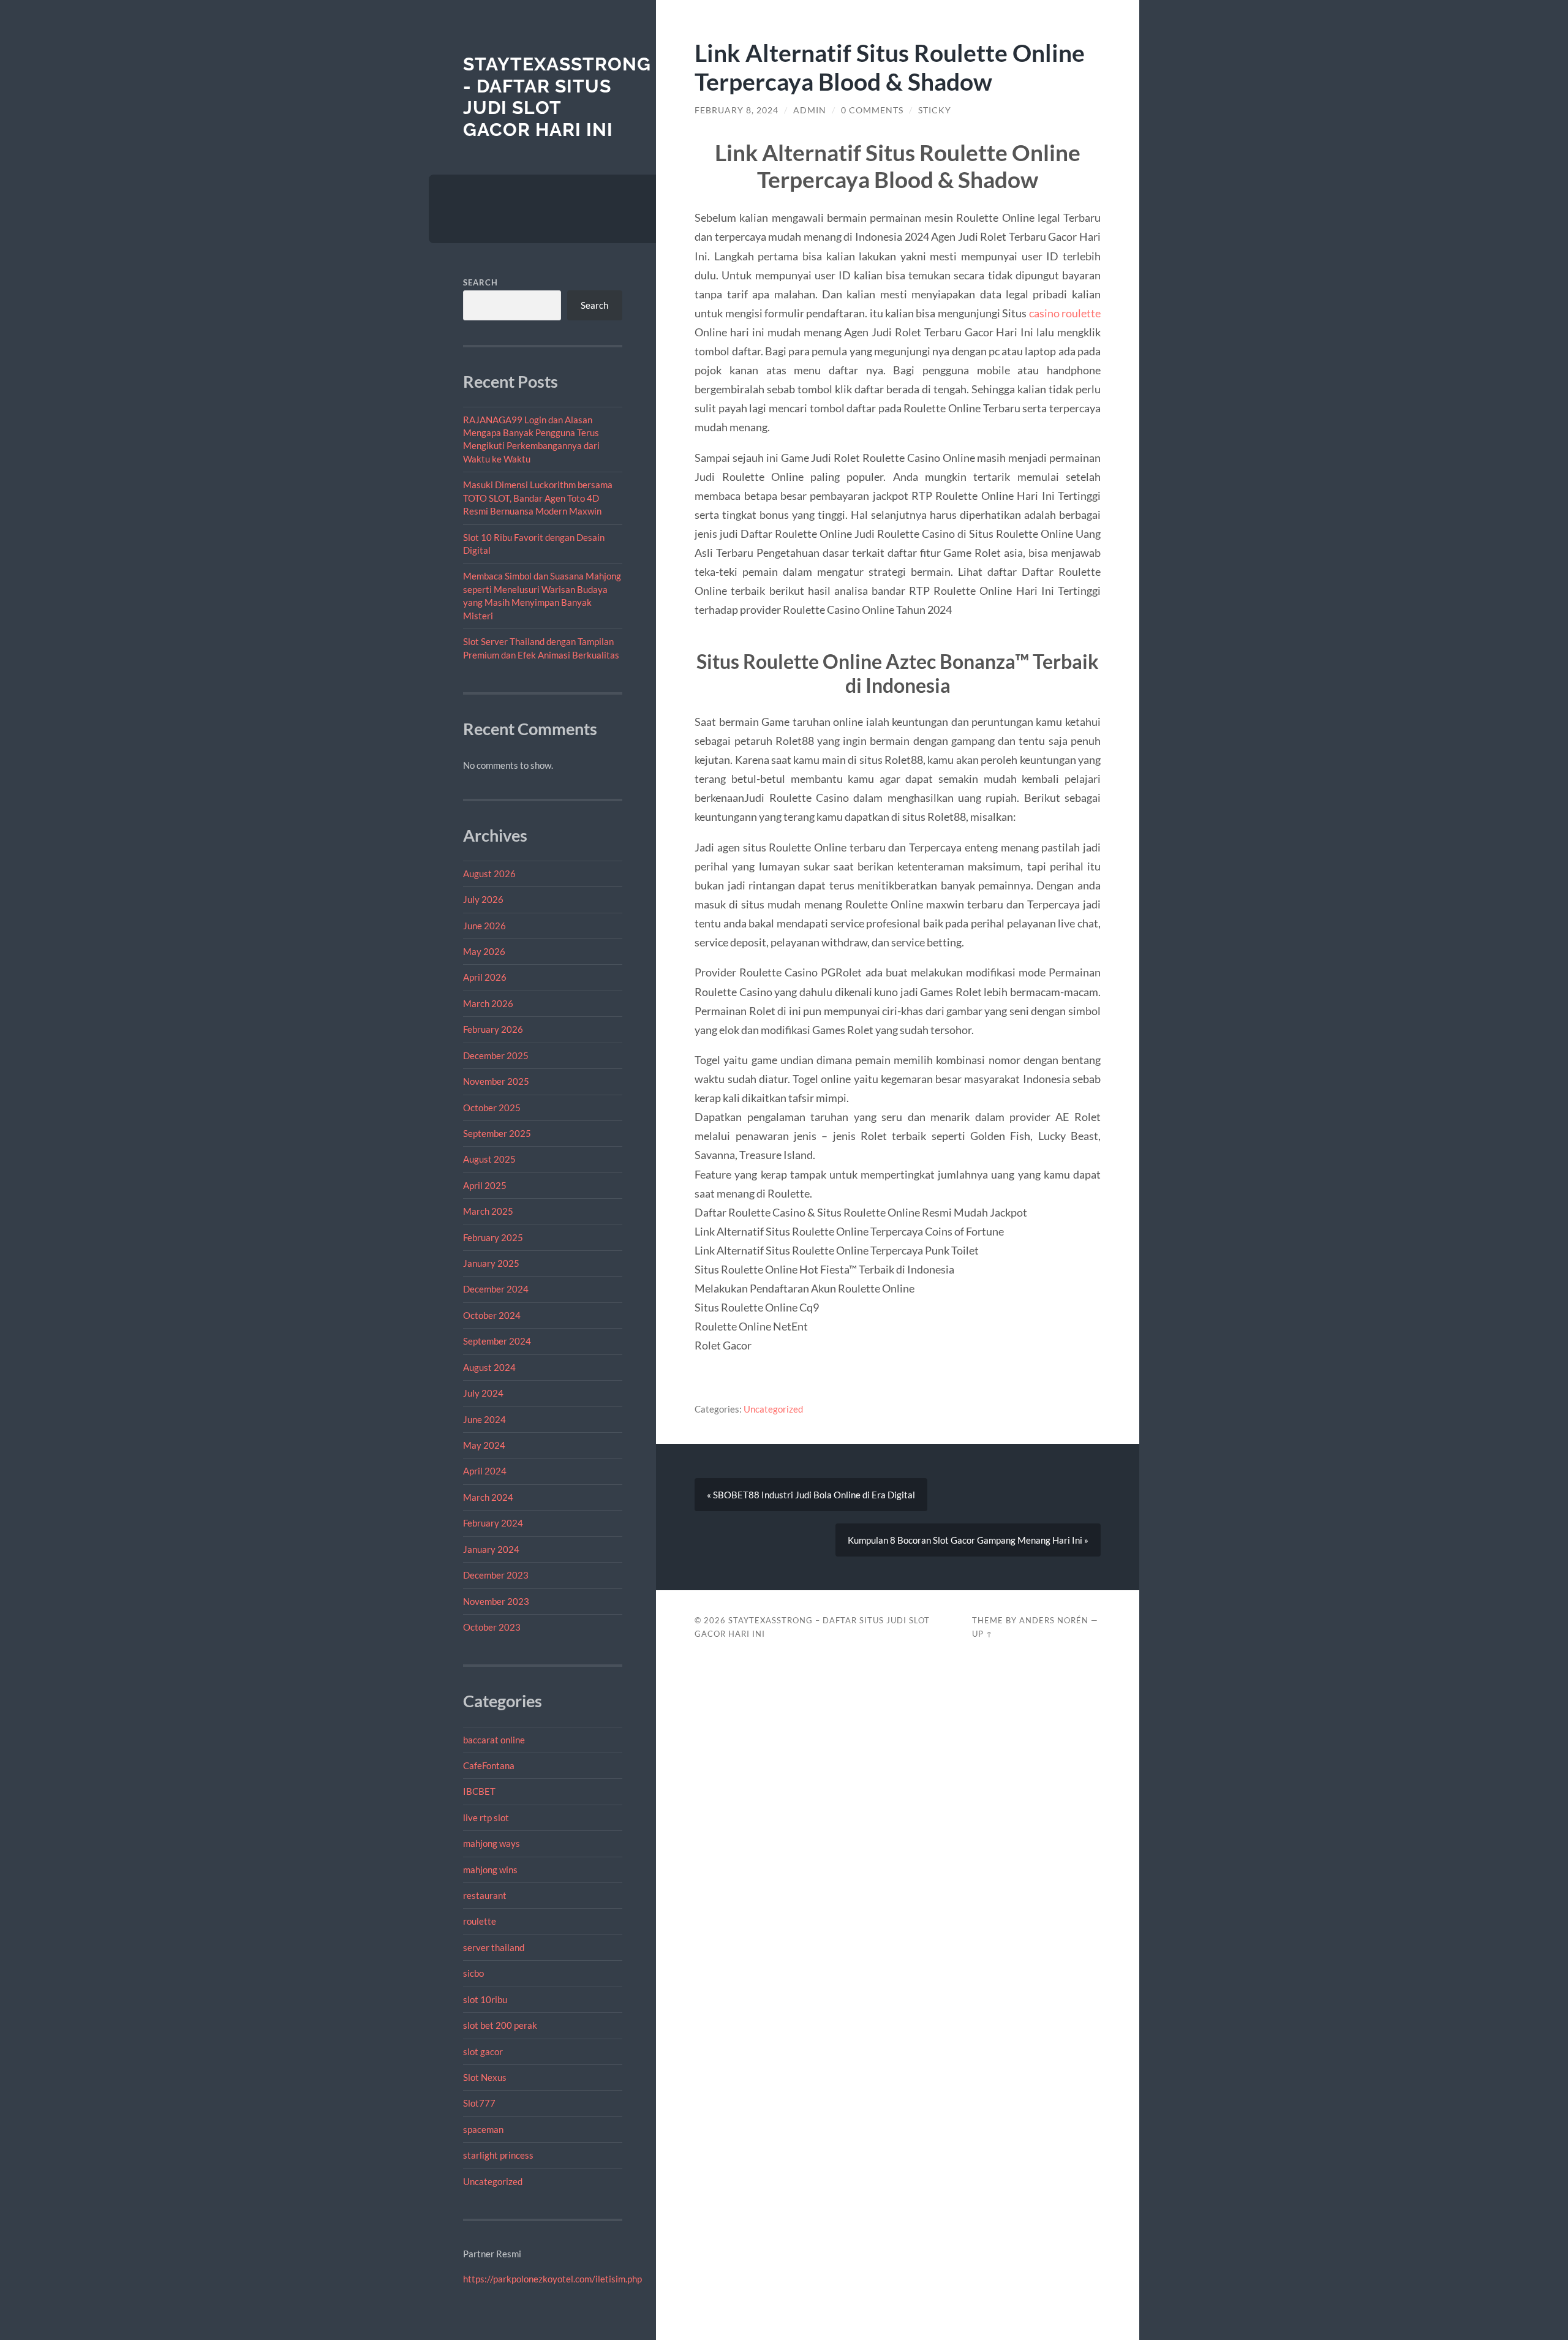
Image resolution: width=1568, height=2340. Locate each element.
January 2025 (491, 1263)
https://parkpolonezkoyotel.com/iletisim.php (552, 2279)
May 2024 (484, 1445)
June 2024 (484, 1419)
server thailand (494, 1947)
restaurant (485, 1895)
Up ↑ (982, 1634)
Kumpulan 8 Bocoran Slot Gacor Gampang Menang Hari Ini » (968, 1540)
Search (481, 282)
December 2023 (496, 1575)
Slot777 (479, 2103)
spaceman (483, 2129)
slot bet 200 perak (500, 2025)
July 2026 (483, 899)
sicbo (473, 1973)
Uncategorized (493, 2181)
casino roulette (1065, 313)
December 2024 (496, 1289)
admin (810, 110)
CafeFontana (489, 1765)
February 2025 (493, 1237)
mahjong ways (492, 1843)
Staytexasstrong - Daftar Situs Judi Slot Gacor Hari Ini (557, 97)
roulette (480, 1921)
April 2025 (485, 1185)
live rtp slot (486, 1817)
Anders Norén (1054, 1620)
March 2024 (488, 1497)
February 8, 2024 (737, 110)
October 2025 (492, 1108)
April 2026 (485, 977)
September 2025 (497, 1133)
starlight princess (498, 2155)
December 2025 (496, 1055)
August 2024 (489, 1367)
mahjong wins (490, 1870)
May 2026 (484, 951)
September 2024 (497, 1341)
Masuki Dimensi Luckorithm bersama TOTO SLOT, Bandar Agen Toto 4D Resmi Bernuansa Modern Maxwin (538, 498)
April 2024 (485, 1471)
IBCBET (479, 1791)
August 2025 (489, 1159)
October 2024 (492, 1315)
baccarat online (494, 1740)
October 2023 (492, 1627)
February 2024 (493, 1523)
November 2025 (496, 1081)
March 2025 (488, 1211)
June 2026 (484, 926)
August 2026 (489, 874)
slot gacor (483, 2051)
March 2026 (488, 1003)
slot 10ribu (485, 1999)
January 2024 (491, 1549)
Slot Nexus (485, 2077)
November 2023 (496, 1601)
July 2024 (483, 1393)
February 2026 (493, 1029)
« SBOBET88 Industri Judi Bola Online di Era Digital (811, 1495)
